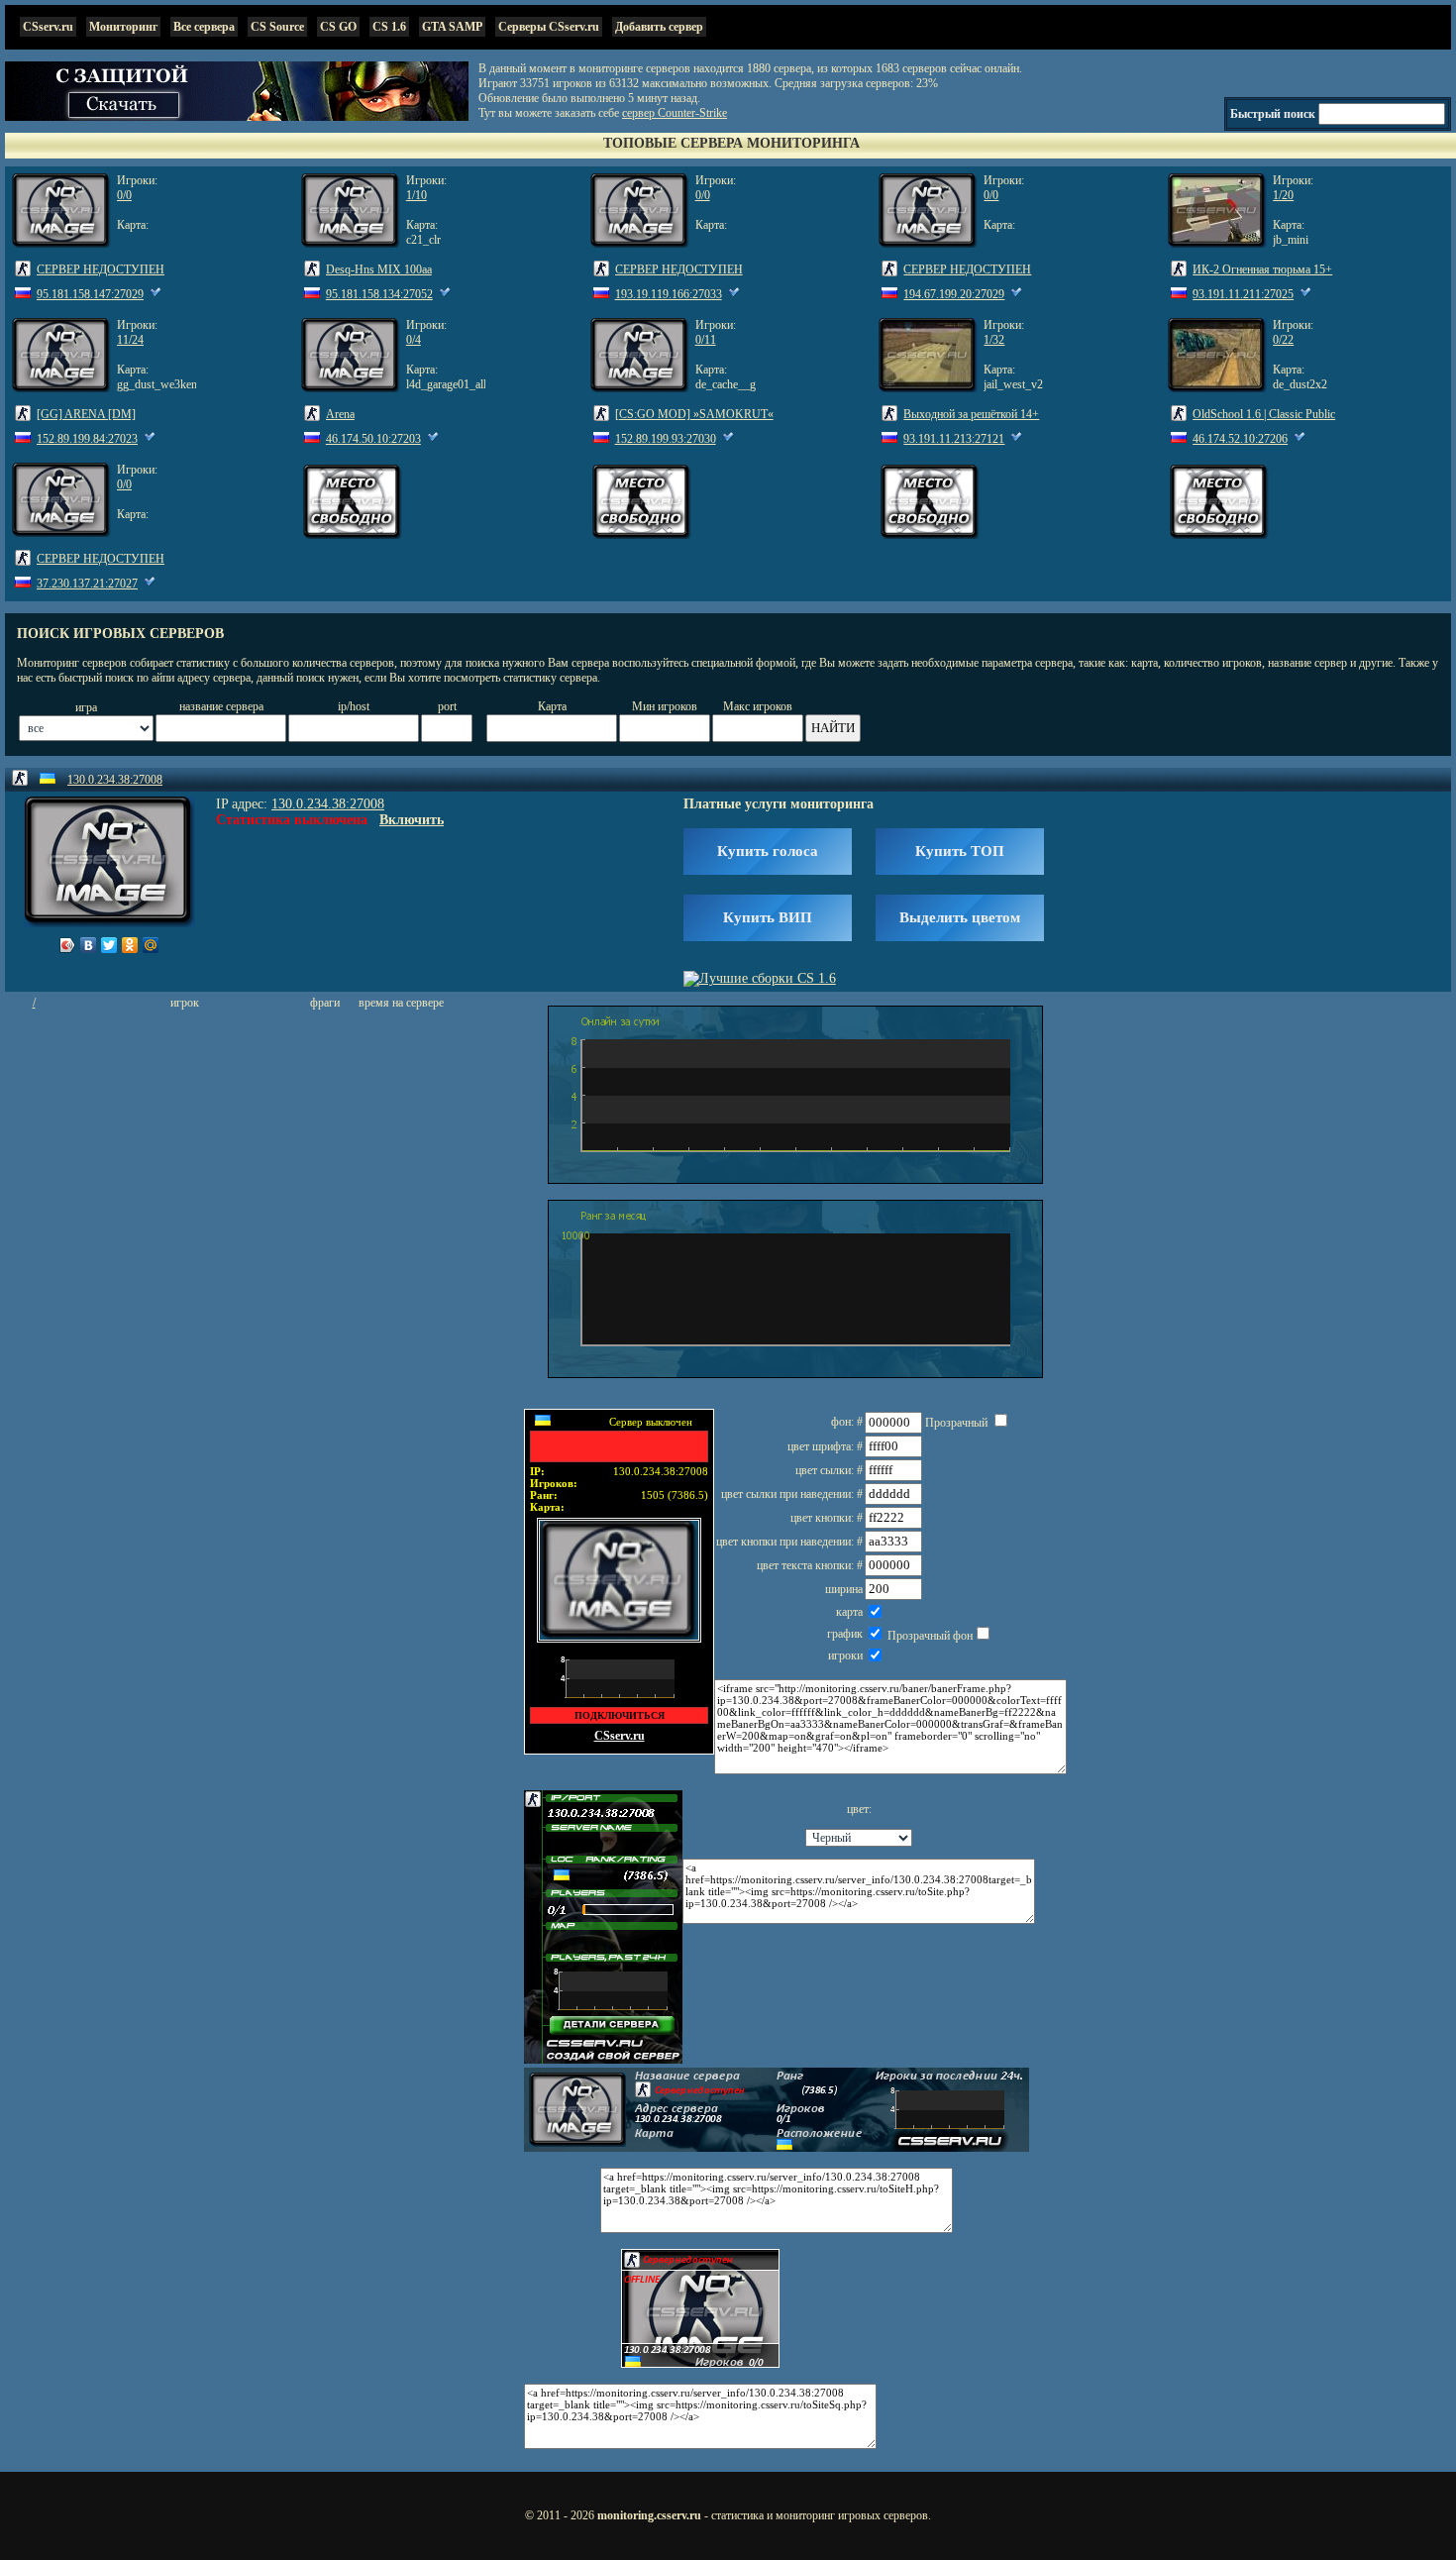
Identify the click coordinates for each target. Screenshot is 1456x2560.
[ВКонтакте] (89, 945)
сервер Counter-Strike (675, 113)
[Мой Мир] (151, 945)
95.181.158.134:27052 (379, 294)
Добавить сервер (659, 27)
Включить (412, 820)
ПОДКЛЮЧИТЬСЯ (620, 1715)
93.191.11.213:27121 (954, 439)
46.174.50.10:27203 (373, 439)
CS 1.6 (389, 27)
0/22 (1283, 340)
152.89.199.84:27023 (87, 439)
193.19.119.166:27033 (669, 294)
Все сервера (204, 27)
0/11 (706, 340)
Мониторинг (123, 27)
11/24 (130, 340)
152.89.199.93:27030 (666, 439)
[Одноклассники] (130, 945)
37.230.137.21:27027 (87, 584)
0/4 (414, 340)
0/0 (124, 195)
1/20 (1283, 195)
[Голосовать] (156, 294)
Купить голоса (768, 851)
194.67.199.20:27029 (954, 294)
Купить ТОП (960, 851)
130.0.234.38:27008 (115, 780)
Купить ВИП (768, 917)
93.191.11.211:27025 (1243, 294)
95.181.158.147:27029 (90, 294)
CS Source (277, 27)
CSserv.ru (48, 27)
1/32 (994, 340)
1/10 (416, 195)
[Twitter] (109, 945)
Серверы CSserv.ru (549, 27)
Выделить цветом (960, 917)
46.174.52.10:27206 (1240, 439)
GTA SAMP (452, 27)
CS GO (338, 27)
